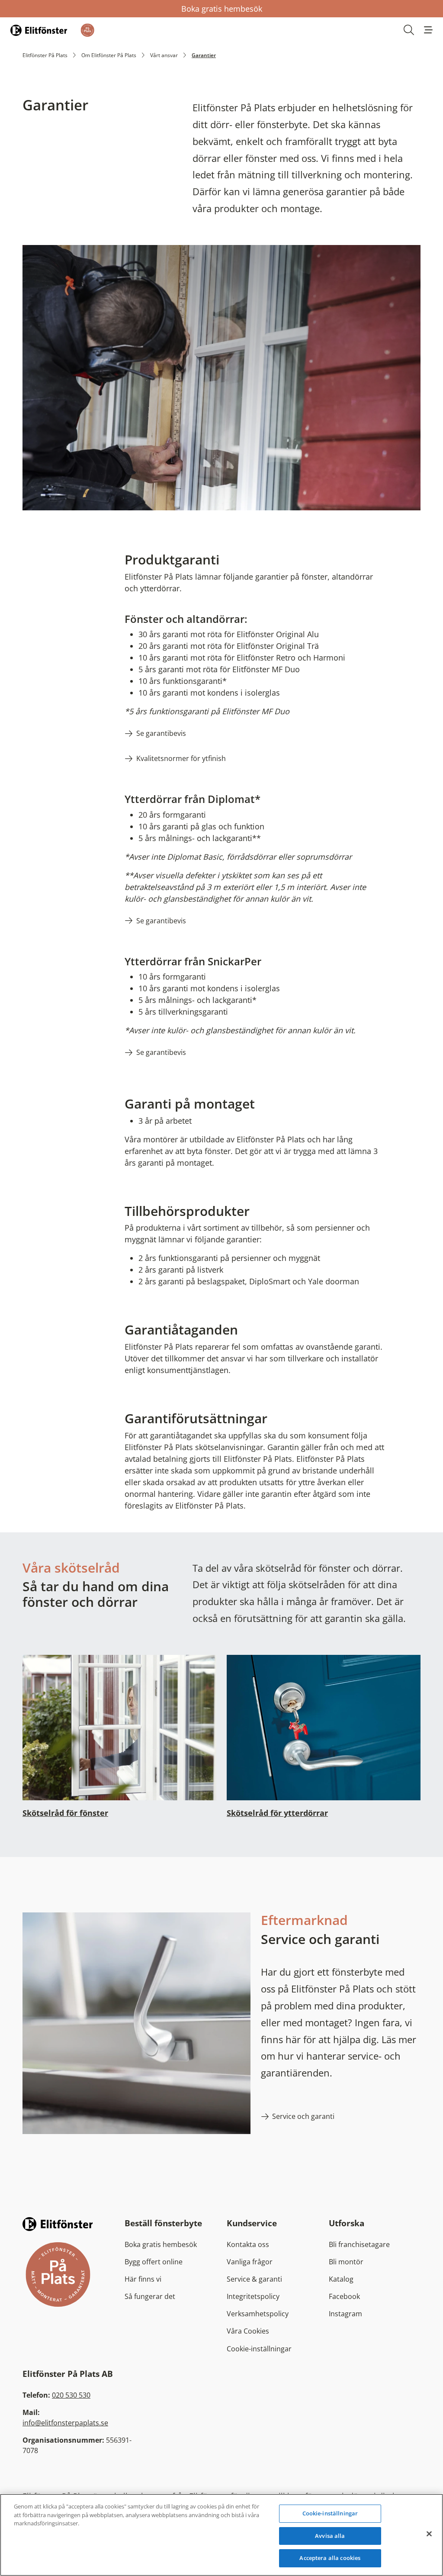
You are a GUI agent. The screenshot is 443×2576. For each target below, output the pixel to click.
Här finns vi (143, 2279)
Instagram (345, 2314)
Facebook (344, 2296)
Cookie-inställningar (259, 2349)
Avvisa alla (330, 2536)
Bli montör (346, 2262)
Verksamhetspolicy (258, 2314)
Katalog (341, 2279)
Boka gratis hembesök (222, 9)
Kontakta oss (248, 2244)
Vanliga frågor (250, 2262)
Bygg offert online (154, 2262)
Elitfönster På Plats (45, 55)
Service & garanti (254, 2279)
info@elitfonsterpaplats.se (65, 2423)
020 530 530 (71, 2395)
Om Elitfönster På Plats (109, 55)
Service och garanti (303, 2116)
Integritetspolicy (253, 2296)
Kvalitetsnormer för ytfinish (181, 758)
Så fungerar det (150, 2296)
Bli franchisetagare (359, 2244)
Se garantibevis (161, 733)
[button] (428, 30)
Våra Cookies (248, 2331)
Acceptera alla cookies (330, 2558)
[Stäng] (429, 2534)
